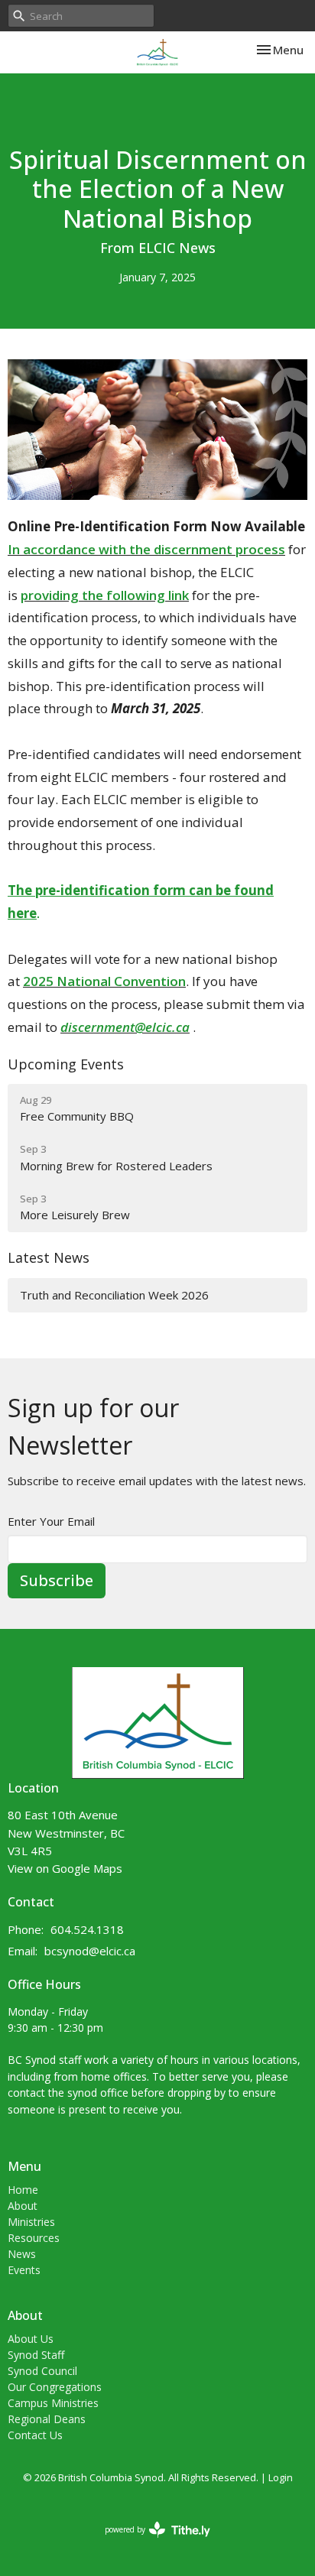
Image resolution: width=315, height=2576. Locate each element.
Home (23, 2190)
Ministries (31, 2222)
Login (281, 2477)
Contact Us (35, 2435)
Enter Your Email (51, 1521)
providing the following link (105, 595)
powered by (149, 2542)
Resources (34, 2238)
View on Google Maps (65, 1868)
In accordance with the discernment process (146, 549)
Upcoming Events (66, 1064)
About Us (31, 2339)
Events (24, 2270)
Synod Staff (36, 2355)
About (23, 2206)
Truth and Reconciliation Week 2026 (114, 1295)
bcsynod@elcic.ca (90, 1951)
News (22, 2254)
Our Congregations (55, 2387)
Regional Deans (47, 2419)
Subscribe (57, 1580)
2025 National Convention (104, 981)
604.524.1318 (87, 1929)
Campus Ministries (53, 2403)
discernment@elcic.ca (125, 1027)
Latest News (49, 1257)
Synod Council (42, 2371)
